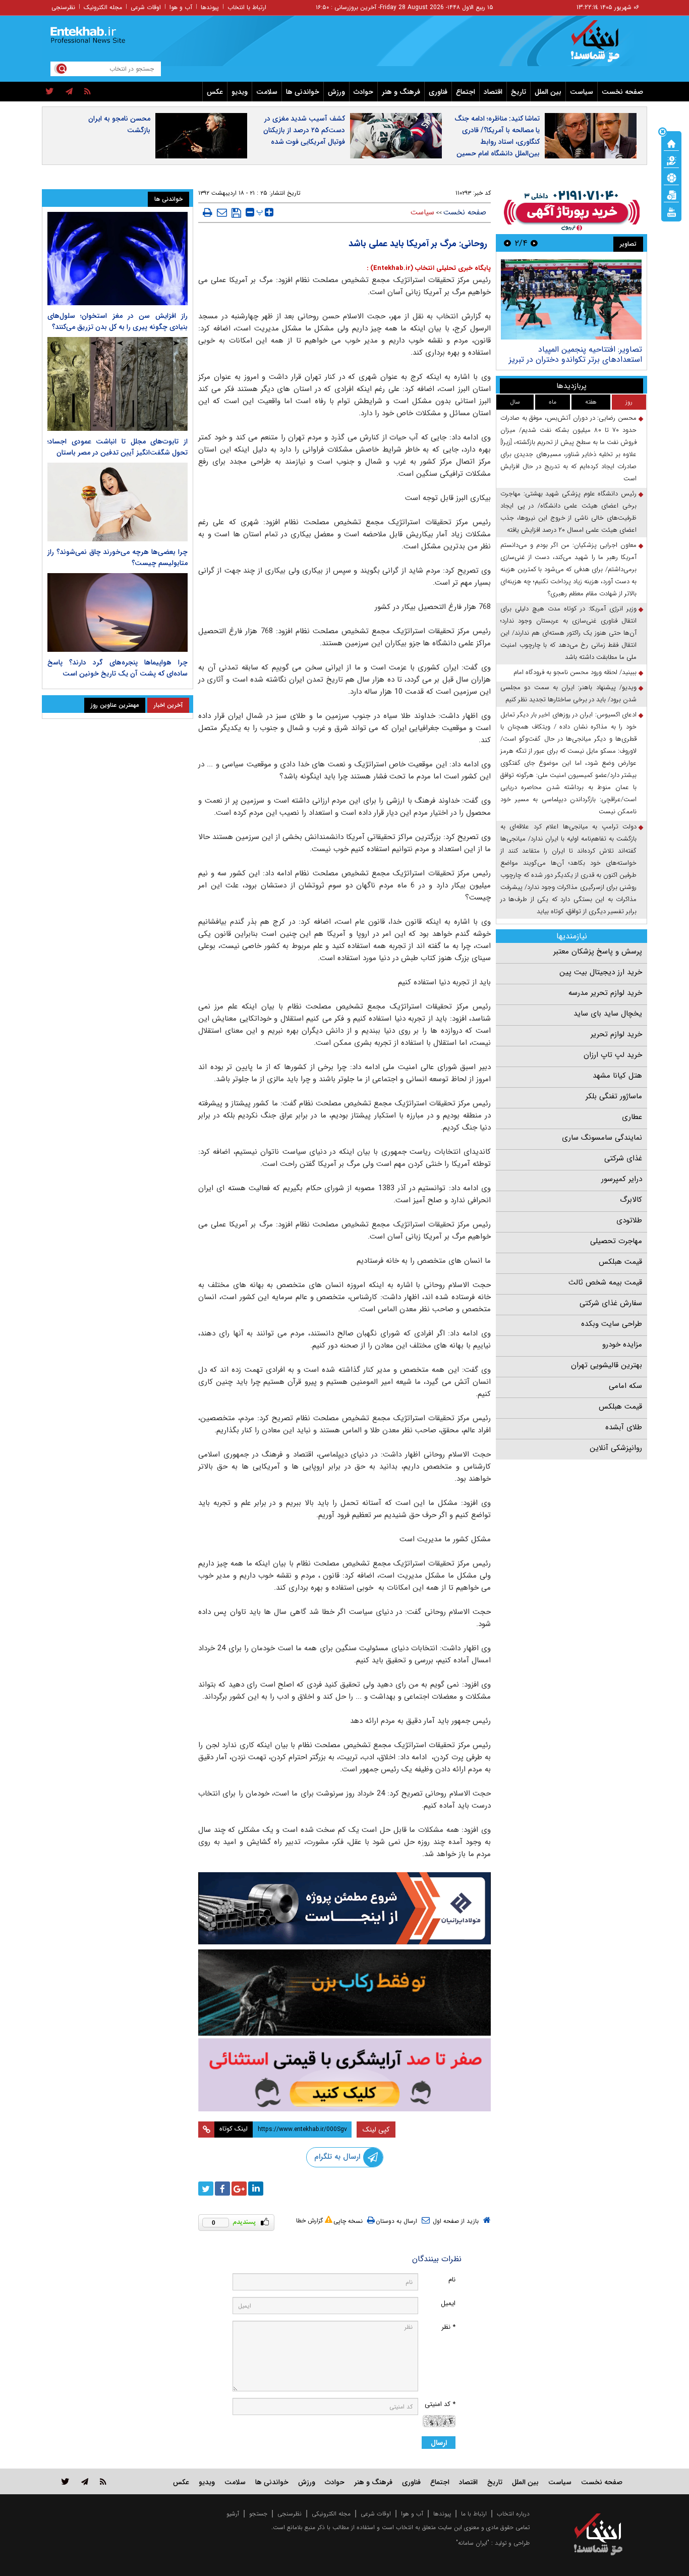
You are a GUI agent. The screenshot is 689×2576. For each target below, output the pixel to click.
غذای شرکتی (623, 1158)
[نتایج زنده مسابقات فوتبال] (671, 211)
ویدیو (240, 92)
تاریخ (519, 92)
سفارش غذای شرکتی (611, 1303)
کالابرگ (631, 1200)
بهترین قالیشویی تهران (607, 1365)
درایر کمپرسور (622, 1179)
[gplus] (239, 2189)
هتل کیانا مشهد (617, 1076)
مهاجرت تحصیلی (616, 1241)
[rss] (88, 92)
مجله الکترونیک (103, 7)
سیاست (582, 92)
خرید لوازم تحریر (616, 1034)
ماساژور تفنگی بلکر (614, 1096)
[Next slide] (507, 243)
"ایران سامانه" (473, 2543)
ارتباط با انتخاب (247, 7)
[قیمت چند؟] (671, 160)
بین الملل (548, 92)
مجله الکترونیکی (331, 2514)
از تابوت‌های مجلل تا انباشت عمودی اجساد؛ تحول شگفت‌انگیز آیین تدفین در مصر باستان (118, 447)
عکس (215, 92)
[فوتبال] (671, 177)
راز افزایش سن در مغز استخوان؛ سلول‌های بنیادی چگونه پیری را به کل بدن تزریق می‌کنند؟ (118, 321)
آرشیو (233, 2514)
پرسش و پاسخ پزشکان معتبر (598, 951)
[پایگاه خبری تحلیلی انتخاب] (603, 46)
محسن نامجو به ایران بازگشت (119, 124)
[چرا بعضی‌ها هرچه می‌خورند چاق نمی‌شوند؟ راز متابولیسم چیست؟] (118, 502)
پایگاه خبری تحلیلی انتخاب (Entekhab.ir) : (429, 268)
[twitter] (50, 92)
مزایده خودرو (622, 1345)
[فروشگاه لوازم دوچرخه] (344, 1993)
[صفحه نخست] (671, 143)
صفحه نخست (622, 92)
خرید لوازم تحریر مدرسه (605, 993)
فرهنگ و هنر (401, 92)
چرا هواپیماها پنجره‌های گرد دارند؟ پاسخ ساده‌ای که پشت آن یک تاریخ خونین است (118, 668)
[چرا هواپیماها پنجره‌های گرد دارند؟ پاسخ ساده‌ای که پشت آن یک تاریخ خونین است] (118, 612)
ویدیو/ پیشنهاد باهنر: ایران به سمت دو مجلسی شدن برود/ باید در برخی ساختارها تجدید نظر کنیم (568, 693)
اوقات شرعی (146, 7)
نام (452, 2280)
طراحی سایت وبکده (612, 1324)
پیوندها (210, 7)
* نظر (448, 2327)
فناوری (438, 92)
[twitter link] (65, 2481)
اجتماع (466, 92)
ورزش (336, 92)
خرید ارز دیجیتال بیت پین (601, 972)
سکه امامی (625, 1386)
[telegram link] (85, 2481)
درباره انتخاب (513, 2514)
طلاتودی (629, 1220)
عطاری (632, 1117)
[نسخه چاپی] (208, 212)
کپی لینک (376, 2130)
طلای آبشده (624, 1427)
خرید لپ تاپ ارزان (613, 1055)
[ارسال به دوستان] (222, 212)
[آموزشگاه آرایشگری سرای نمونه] (344, 2075)
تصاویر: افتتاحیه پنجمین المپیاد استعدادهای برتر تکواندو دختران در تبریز (576, 354)
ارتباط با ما (474, 2514)
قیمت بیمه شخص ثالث (605, 1282)
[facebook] (222, 2189)
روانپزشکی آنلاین (616, 1448)
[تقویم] (671, 194)
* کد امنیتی (440, 2404)
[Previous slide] (534, 243)
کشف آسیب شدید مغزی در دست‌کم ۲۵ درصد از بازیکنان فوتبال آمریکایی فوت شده (304, 130)
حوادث (363, 92)
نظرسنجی (63, 7)
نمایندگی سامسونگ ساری (602, 1138)
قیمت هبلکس (620, 1262)
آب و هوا (181, 7)
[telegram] (69, 92)
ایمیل (448, 2303)
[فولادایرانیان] (344, 1908)
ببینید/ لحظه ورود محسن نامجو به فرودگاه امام (575, 672)
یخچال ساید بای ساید (608, 1014)
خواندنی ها (303, 92)
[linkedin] (256, 2189)
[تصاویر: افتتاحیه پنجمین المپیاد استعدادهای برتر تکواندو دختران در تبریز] (571, 299)
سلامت (267, 92)
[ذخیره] (236, 213)
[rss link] (103, 2481)
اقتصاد (493, 92)
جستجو (258, 2514)
